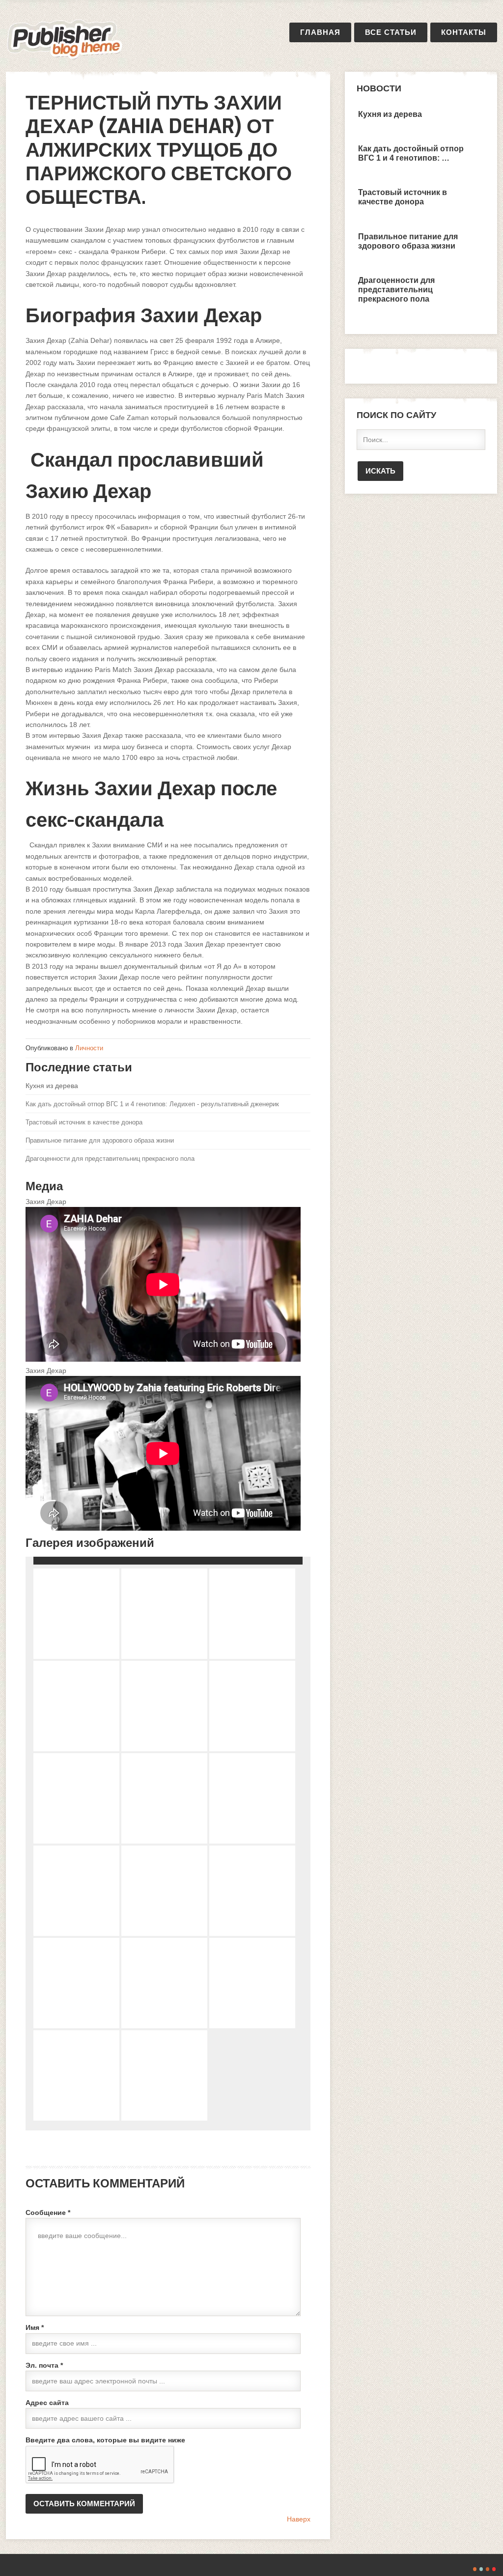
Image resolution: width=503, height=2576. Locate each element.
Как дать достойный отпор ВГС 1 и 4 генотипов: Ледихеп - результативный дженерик (152, 1104)
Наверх (299, 2519)
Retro (481, 2569)
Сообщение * (48, 2212)
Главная (320, 32)
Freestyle (475, 2569)
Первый (65, 39)
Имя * (35, 2327)
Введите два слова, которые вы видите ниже (105, 2440)
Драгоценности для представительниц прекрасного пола (110, 1159)
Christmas (494, 2569)
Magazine (488, 2569)
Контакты (464, 32)
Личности (89, 1048)
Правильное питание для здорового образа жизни (100, 1140)
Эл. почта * (44, 2365)
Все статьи (391, 32)
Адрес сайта (47, 2403)
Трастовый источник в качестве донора (84, 1122)
